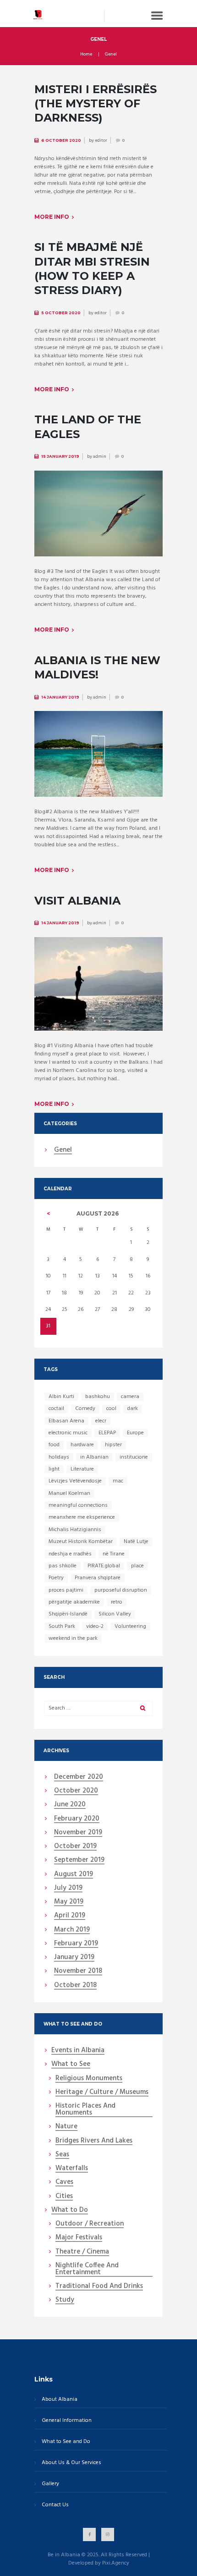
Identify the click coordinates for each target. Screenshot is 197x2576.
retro (117, 1602)
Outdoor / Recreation (90, 2224)
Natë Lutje (136, 1542)
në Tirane (114, 1554)
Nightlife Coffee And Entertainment (87, 2269)
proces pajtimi (66, 1590)
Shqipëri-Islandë (68, 1614)
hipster (113, 1445)
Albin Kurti (61, 1397)
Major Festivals (79, 2238)
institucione (134, 1457)
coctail (56, 1409)
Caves (64, 2182)
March (72, 1930)
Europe (135, 1433)
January (74, 1958)
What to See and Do (66, 2442)
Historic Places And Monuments (85, 2110)
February (77, 1819)
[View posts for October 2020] (48, 1214)
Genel (63, 1150)
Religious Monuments (89, 2079)
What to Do (70, 2210)
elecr (101, 1421)
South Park (62, 1627)
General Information (67, 2421)
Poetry (56, 1578)
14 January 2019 (60, 697)
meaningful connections (78, 1505)
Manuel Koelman (69, 1493)
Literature (82, 1469)
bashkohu (98, 1397)
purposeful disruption (121, 1590)
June (70, 1805)
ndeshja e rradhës (70, 1554)
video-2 (95, 1627)
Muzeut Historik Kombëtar (81, 1542)
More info (52, 217)
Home (86, 55)
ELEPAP (107, 1433)
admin (100, 456)
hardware (82, 1445)
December (79, 1777)
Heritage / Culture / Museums (102, 2093)
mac (118, 1481)
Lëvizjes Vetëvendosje (75, 1481)
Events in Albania (78, 2051)
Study (65, 2300)
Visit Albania (77, 901)
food (54, 1445)
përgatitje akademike (74, 1602)
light (54, 1469)
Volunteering (130, 1627)
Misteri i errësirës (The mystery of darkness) (96, 103)
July (68, 1888)
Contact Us (55, 2505)
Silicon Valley (115, 1614)
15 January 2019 (60, 456)
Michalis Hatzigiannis (75, 1530)
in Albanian (94, 1457)
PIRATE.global (104, 1566)
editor (101, 140)
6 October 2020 (61, 140)
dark (133, 1409)
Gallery (50, 2484)
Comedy (85, 1409)
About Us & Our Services (71, 2463)
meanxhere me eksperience (82, 1517)
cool (111, 1409)
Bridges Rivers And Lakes (94, 2141)
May (69, 1902)
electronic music (68, 1433)
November (78, 1833)
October (76, 1791)
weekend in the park (73, 1638)
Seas (62, 2155)
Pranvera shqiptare (98, 1578)
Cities (64, 2197)
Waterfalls (72, 2169)
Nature (66, 2127)
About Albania (60, 2400)
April (70, 1916)
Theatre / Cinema (82, 2252)
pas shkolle (63, 1566)
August (74, 1875)
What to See (71, 2065)
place (137, 1566)
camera (130, 1397)
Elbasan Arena (66, 1421)
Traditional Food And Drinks (99, 2287)
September (79, 1860)
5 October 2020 (61, 313)
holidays (59, 1457)
